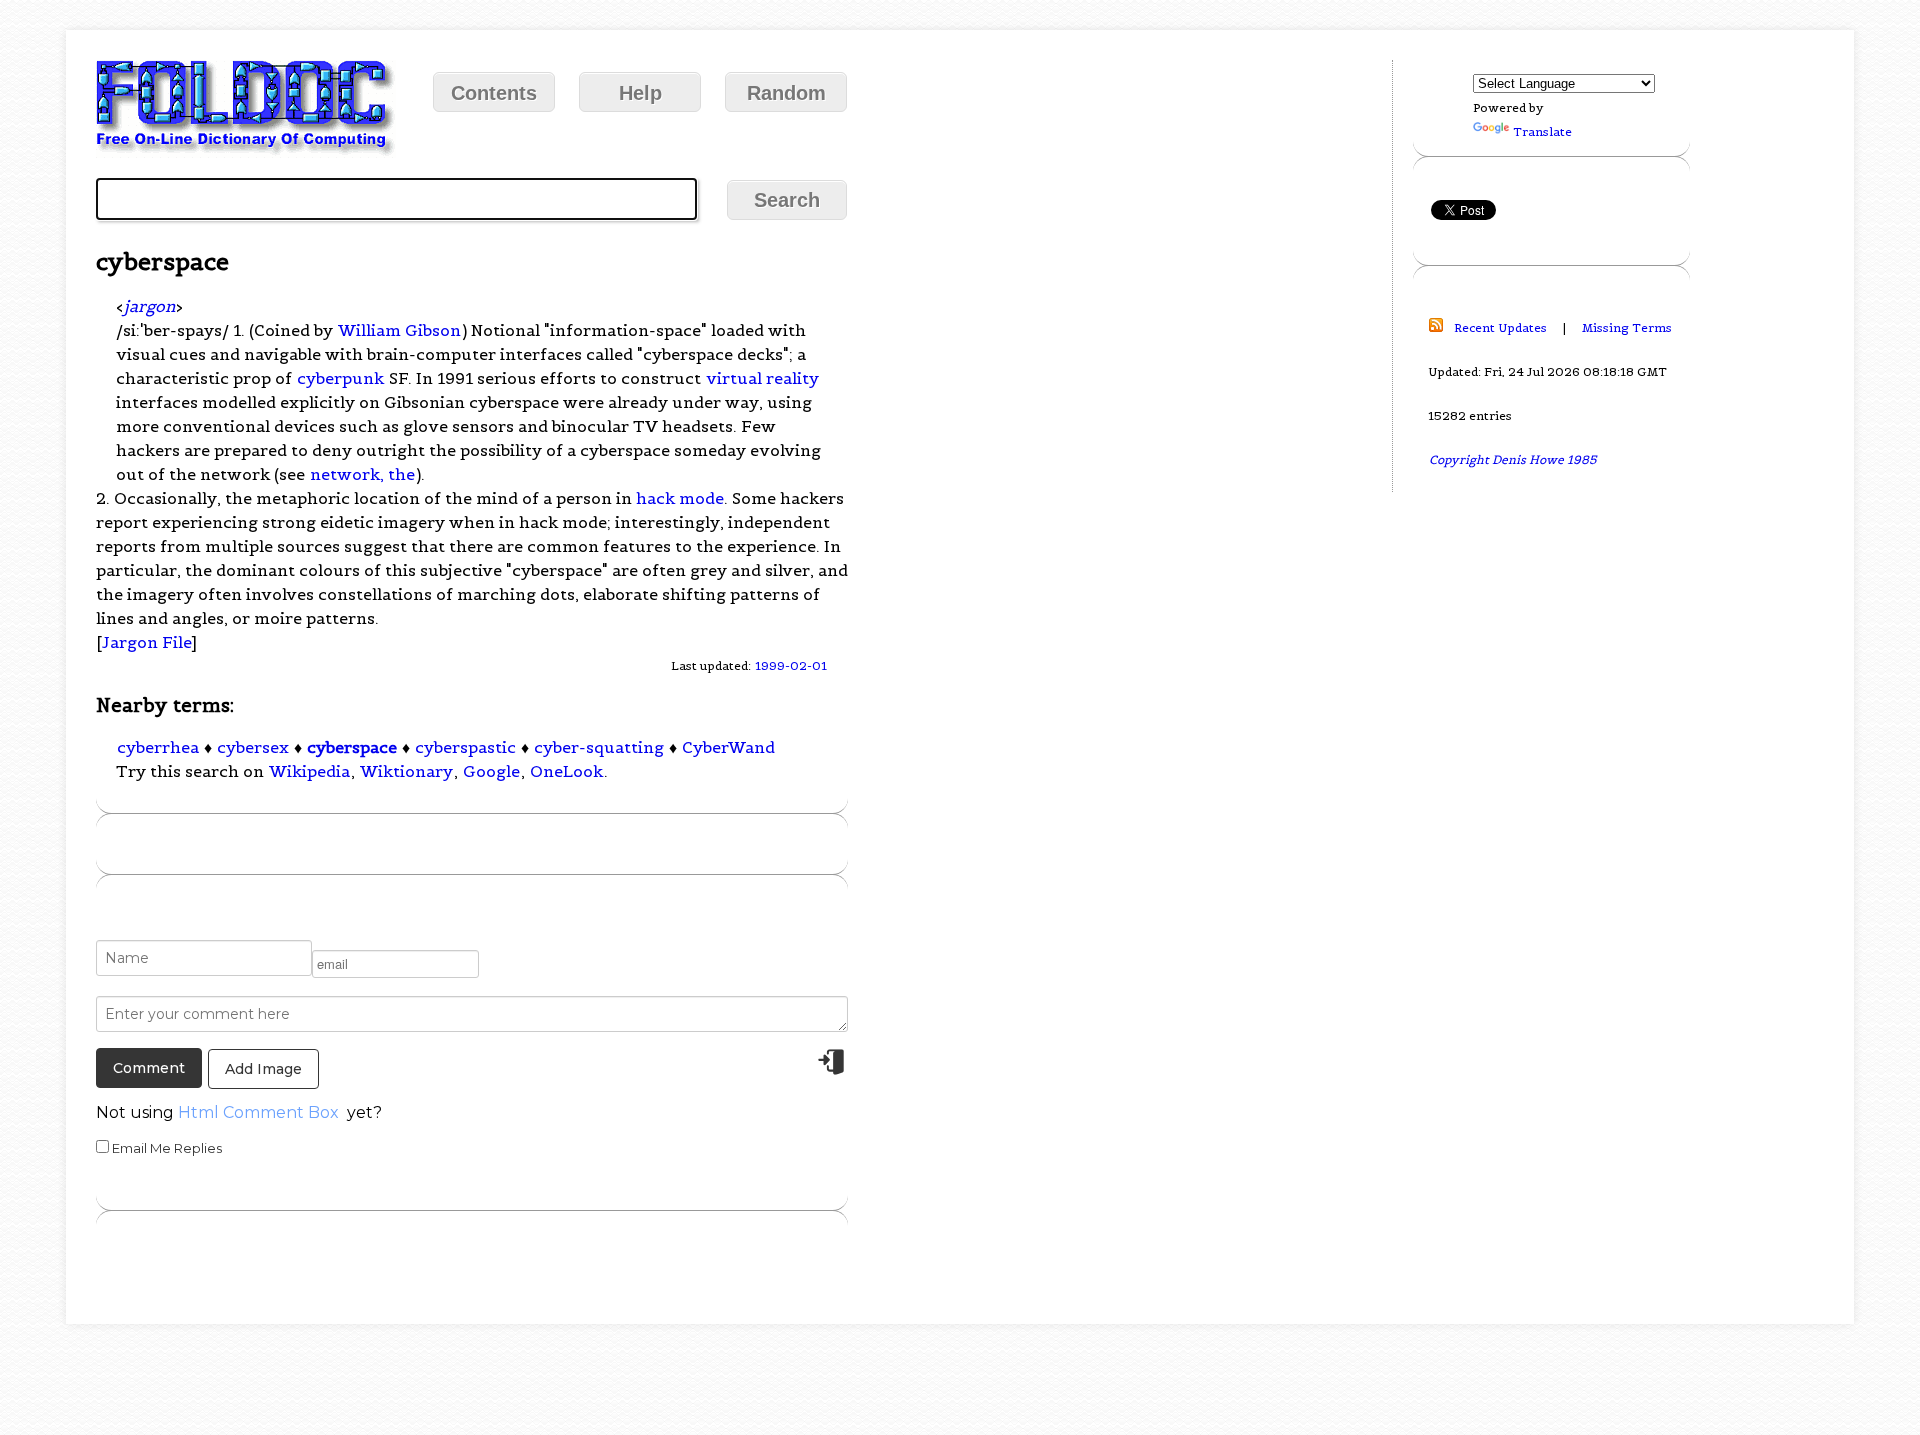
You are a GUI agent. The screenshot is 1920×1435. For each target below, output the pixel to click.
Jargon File (146, 642)
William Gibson (399, 330)
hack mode (680, 498)
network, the (362, 474)
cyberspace (352, 747)
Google (491, 771)
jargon (149, 306)
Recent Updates (1500, 327)
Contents (494, 93)
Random (786, 93)
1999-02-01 (791, 665)
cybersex (253, 747)
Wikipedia (309, 771)
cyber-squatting (599, 747)
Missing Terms (1627, 327)
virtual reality (762, 378)
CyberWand (728, 747)
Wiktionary (406, 771)
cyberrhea (158, 747)
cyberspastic (465, 747)
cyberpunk (340, 378)
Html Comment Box (258, 1112)
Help (640, 93)
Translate (1542, 131)
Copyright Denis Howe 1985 (1513, 459)
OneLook (566, 771)
